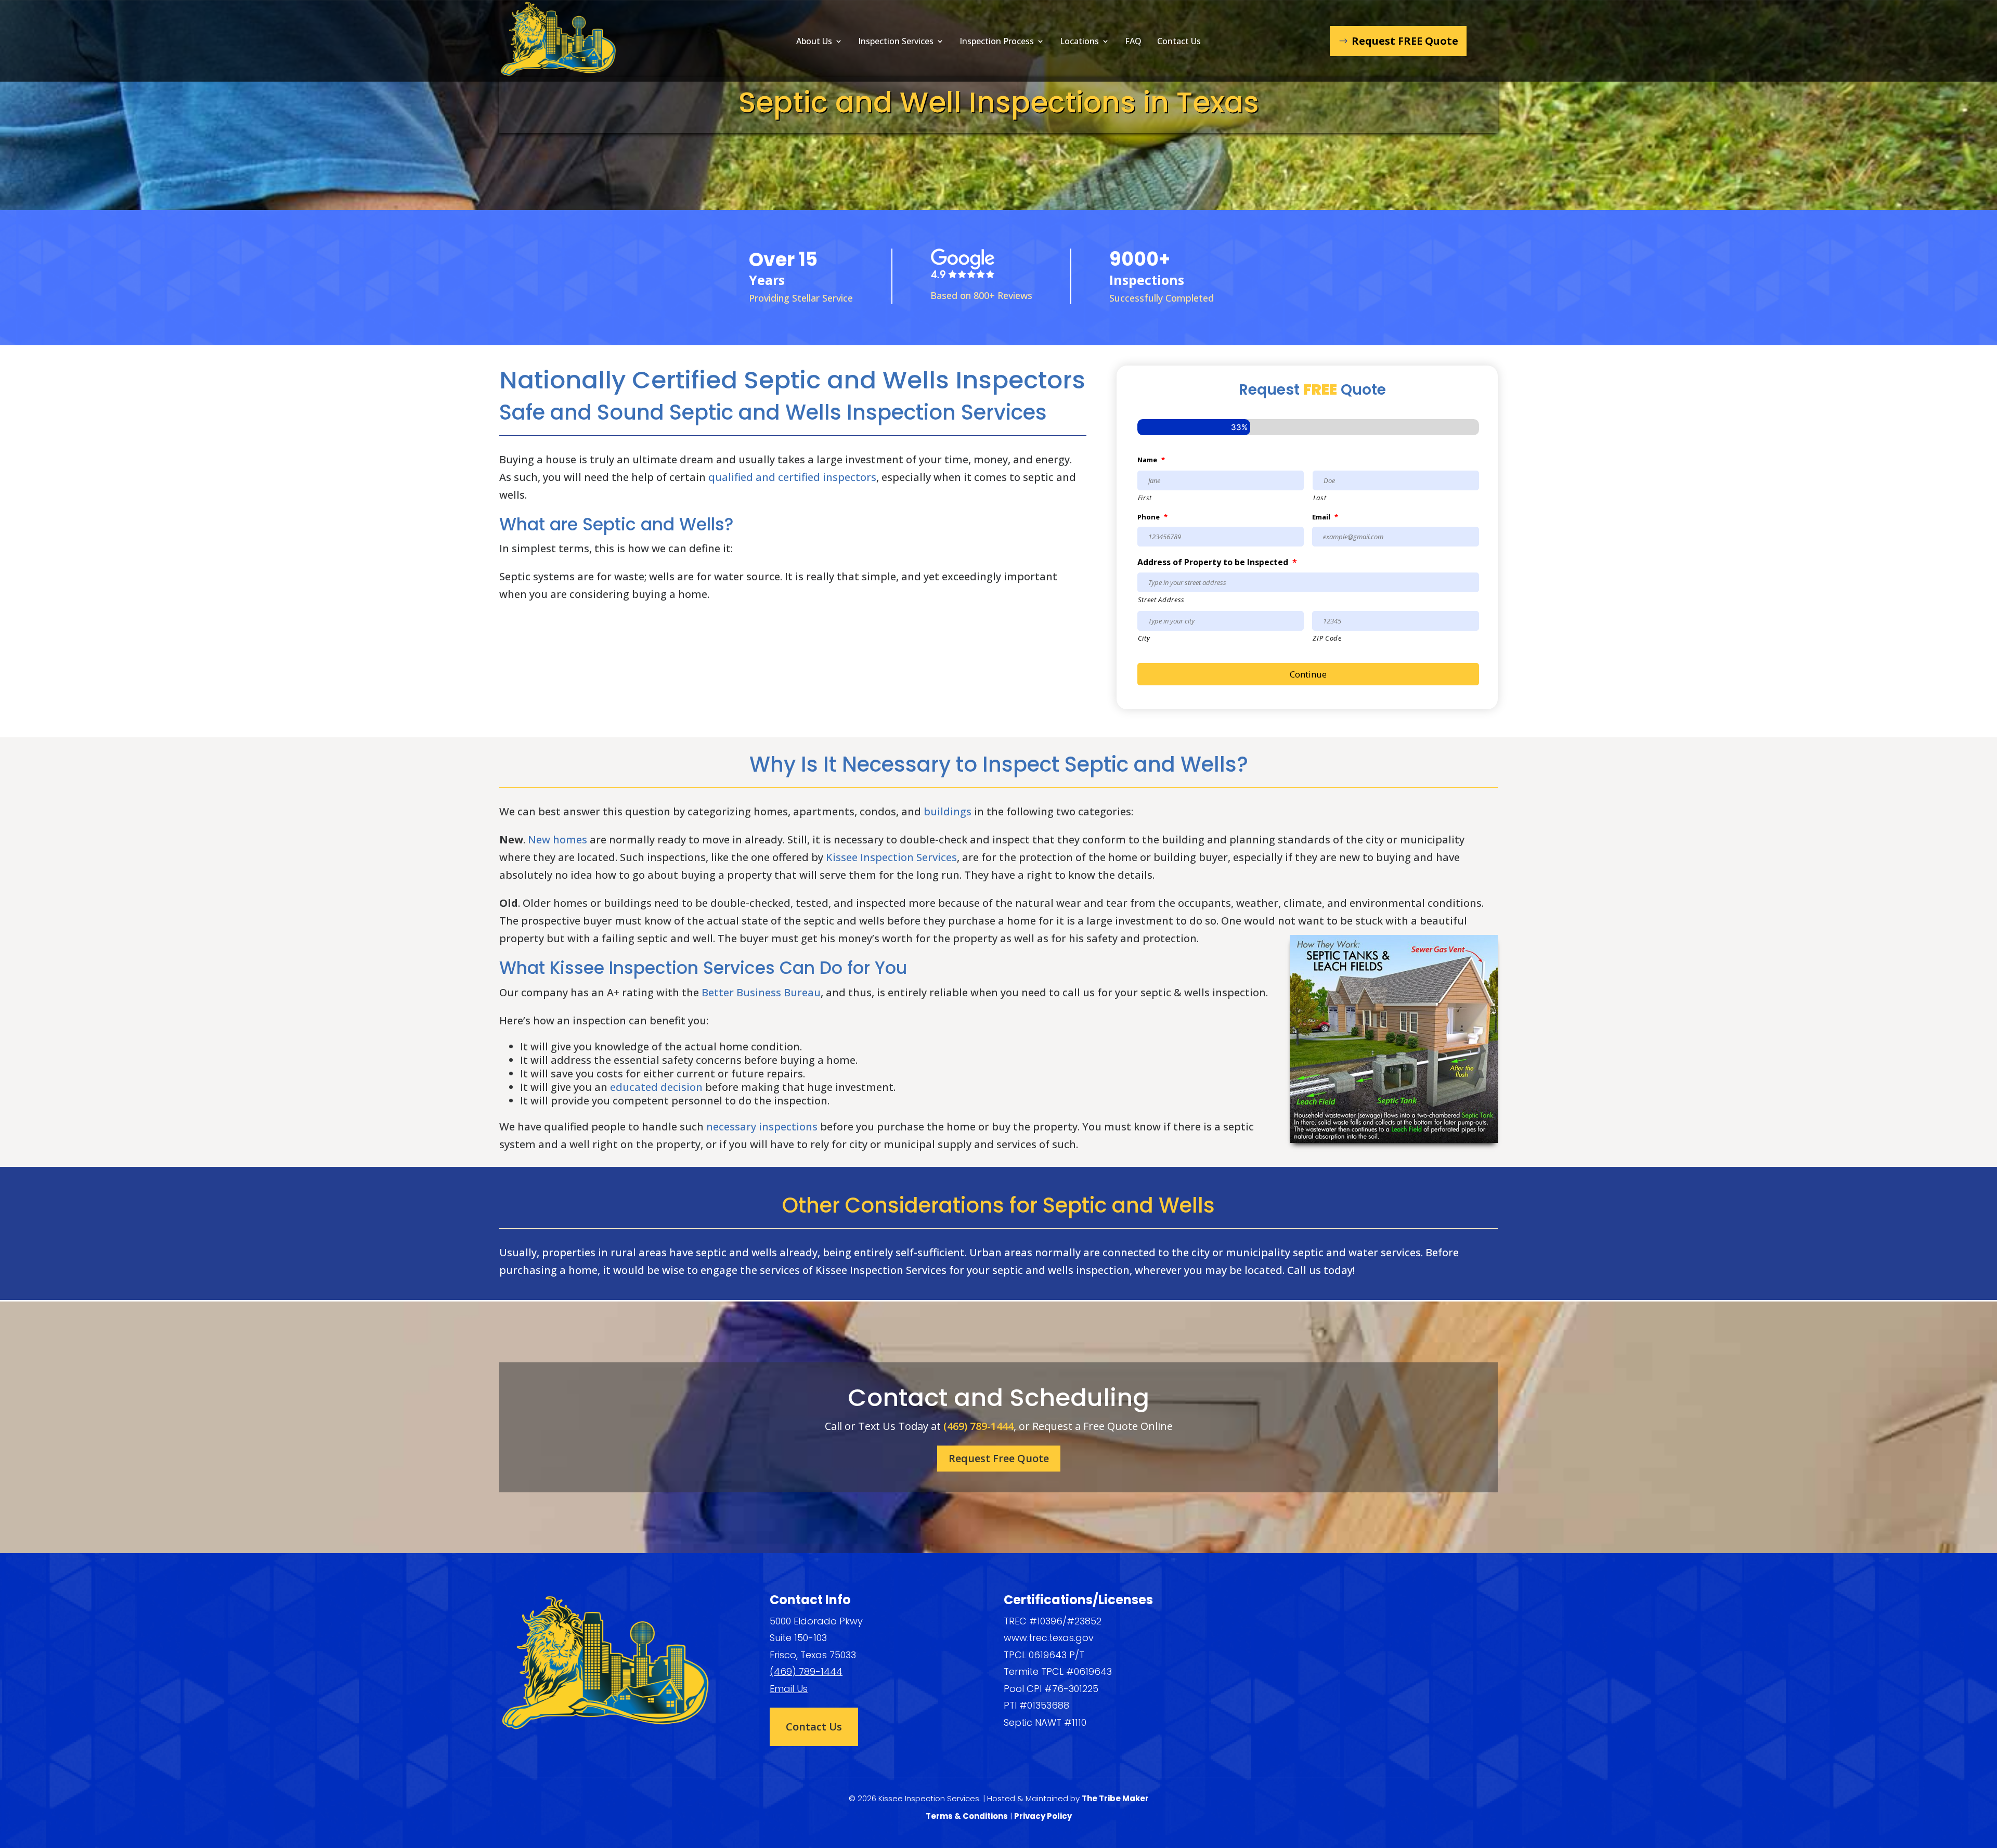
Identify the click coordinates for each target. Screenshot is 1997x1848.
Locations (1079, 42)
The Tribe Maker (1115, 1798)
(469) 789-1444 (978, 1426)
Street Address (1161, 600)
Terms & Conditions (967, 1816)
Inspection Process (997, 42)
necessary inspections (762, 1127)
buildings (948, 811)
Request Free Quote (999, 1458)
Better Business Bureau (761, 992)
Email (1325, 517)
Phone (1152, 517)
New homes (557, 840)
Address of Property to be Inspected (1217, 562)
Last (1320, 498)
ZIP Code (1327, 638)
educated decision (656, 1087)
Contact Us (1179, 42)
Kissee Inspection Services (891, 857)
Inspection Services (896, 42)
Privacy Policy (1043, 1816)
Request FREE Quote (1405, 41)
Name (1151, 460)
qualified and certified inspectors (792, 477)
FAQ (1133, 42)
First (1145, 498)
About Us (814, 42)
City (1144, 638)
